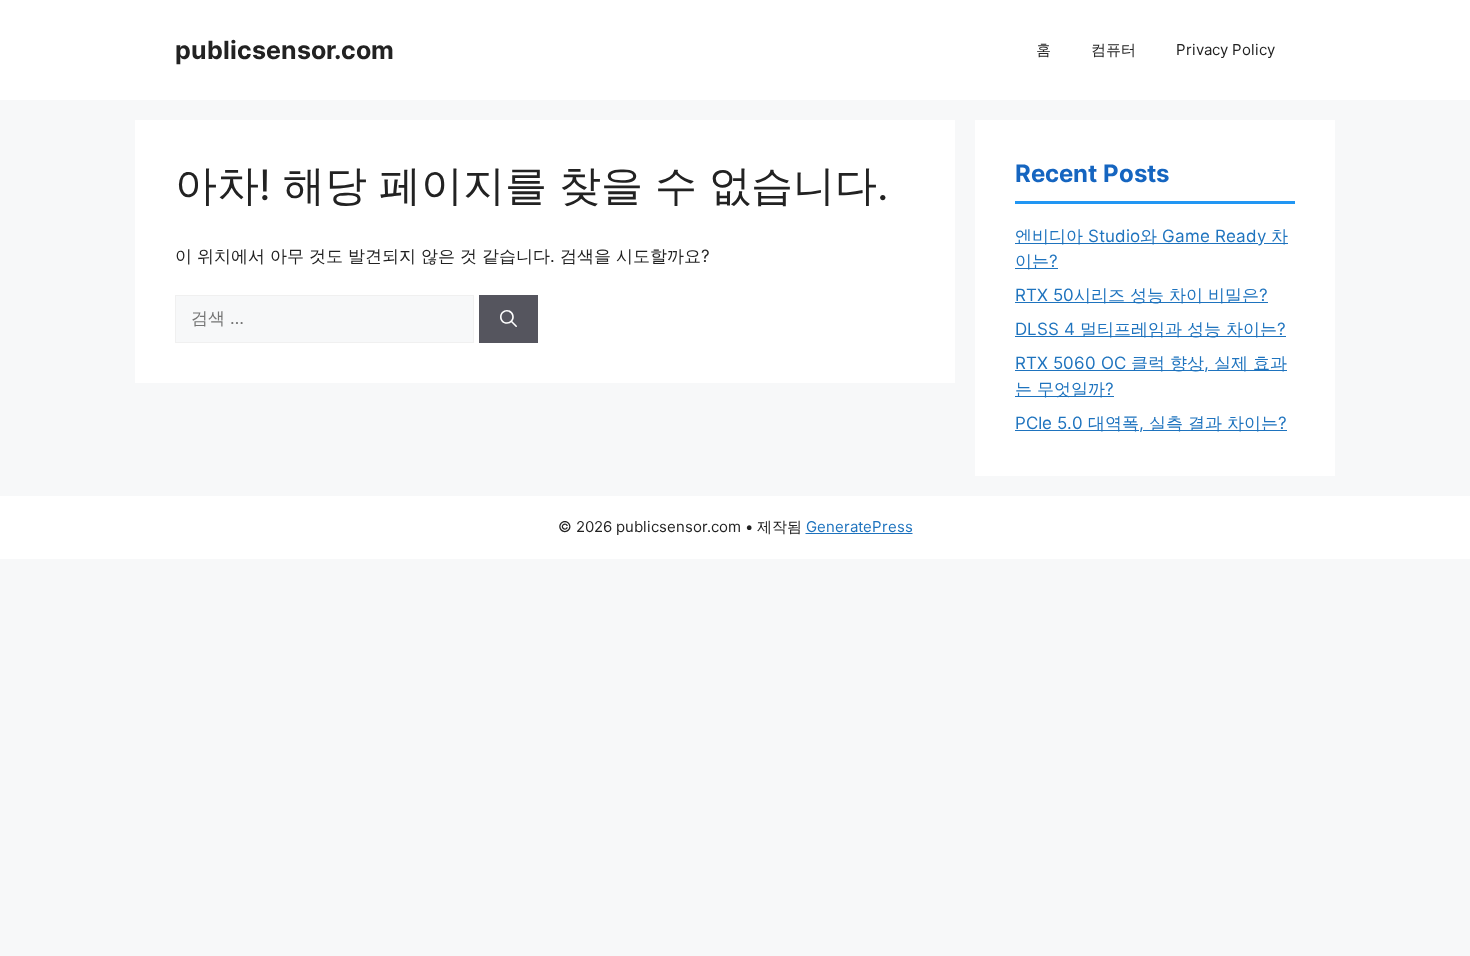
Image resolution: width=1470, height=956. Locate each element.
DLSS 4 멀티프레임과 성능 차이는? (1150, 329)
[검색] (508, 319)
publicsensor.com (284, 50)
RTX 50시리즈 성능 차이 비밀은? (1141, 295)
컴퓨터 (1113, 49)
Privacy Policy (1225, 49)
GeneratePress (859, 526)
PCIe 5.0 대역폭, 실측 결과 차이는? (1151, 423)
